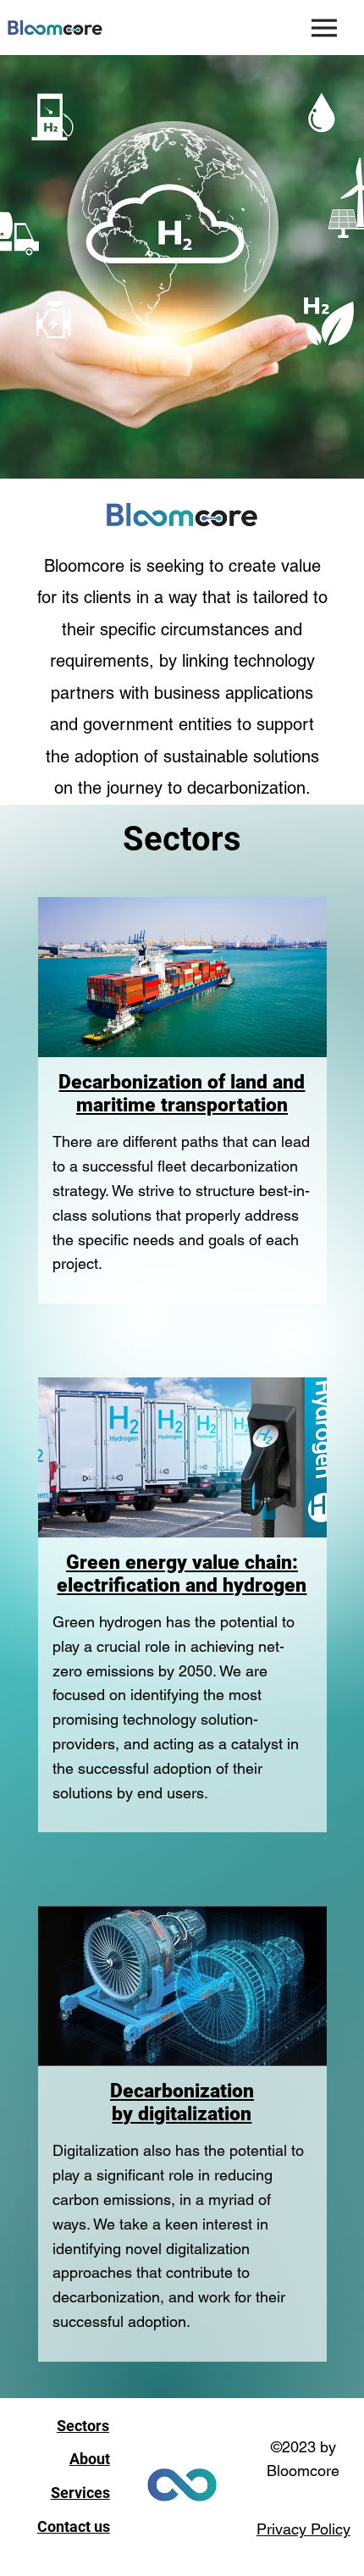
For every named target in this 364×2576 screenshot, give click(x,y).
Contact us (74, 2526)
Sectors (83, 2426)
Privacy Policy (303, 2529)
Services (80, 2493)
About (90, 2459)
